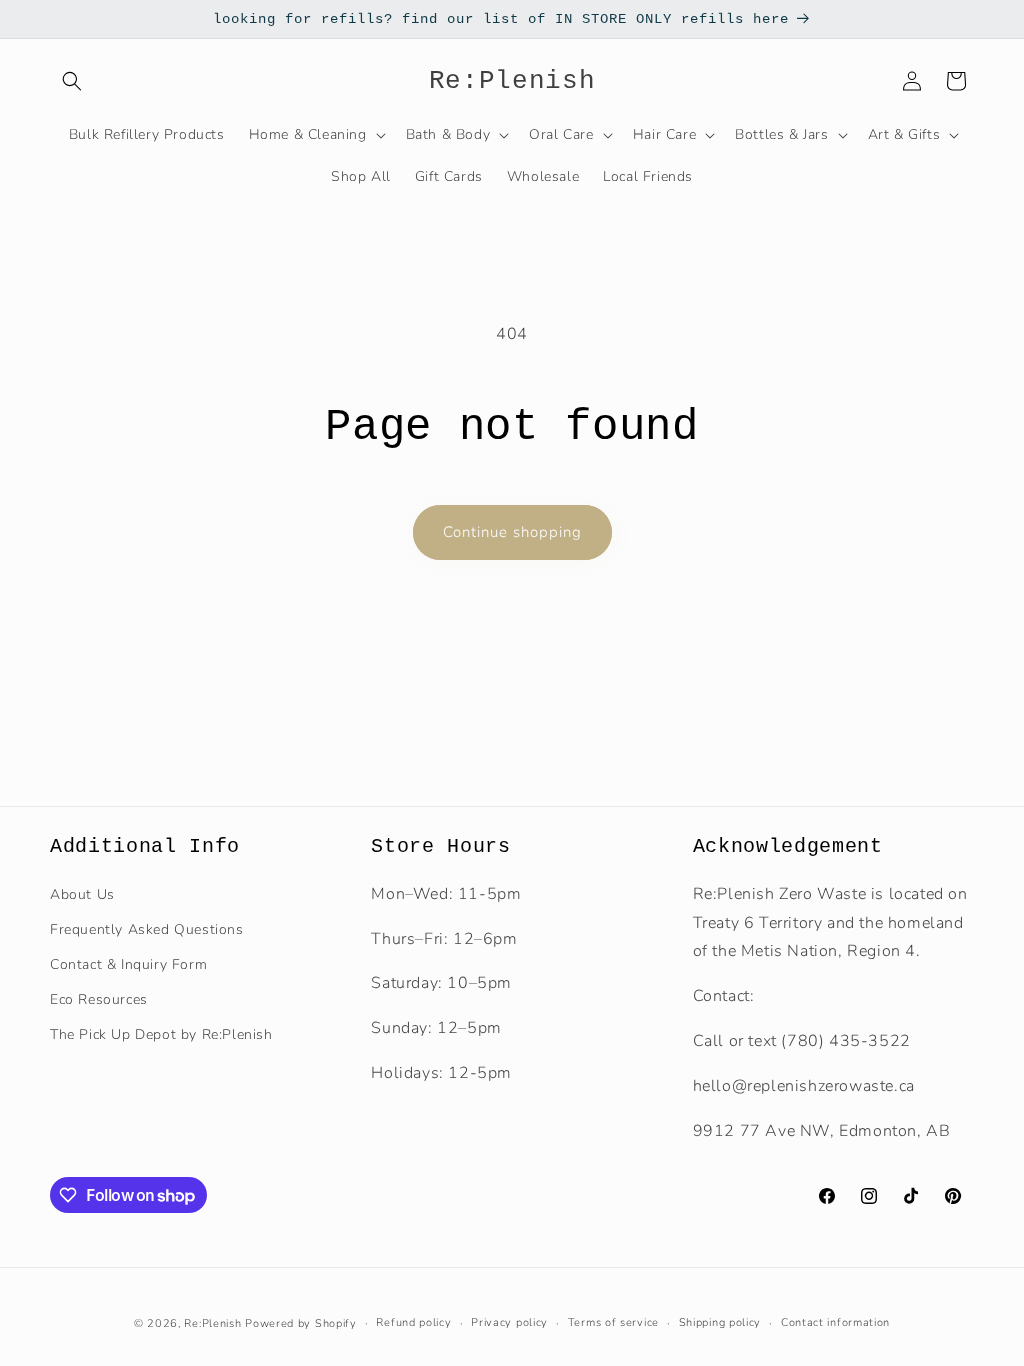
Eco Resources (99, 999)
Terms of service (613, 1322)
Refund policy (413, 1322)
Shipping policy (720, 1322)
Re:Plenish (212, 1323)
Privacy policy (509, 1322)
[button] (72, 81)
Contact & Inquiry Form (128, 964)
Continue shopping (512, 532)
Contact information (835, 1322)
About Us (82, 894)
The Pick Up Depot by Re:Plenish (161, 1034)
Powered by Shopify (301, 1323)
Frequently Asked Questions (147, 929)
